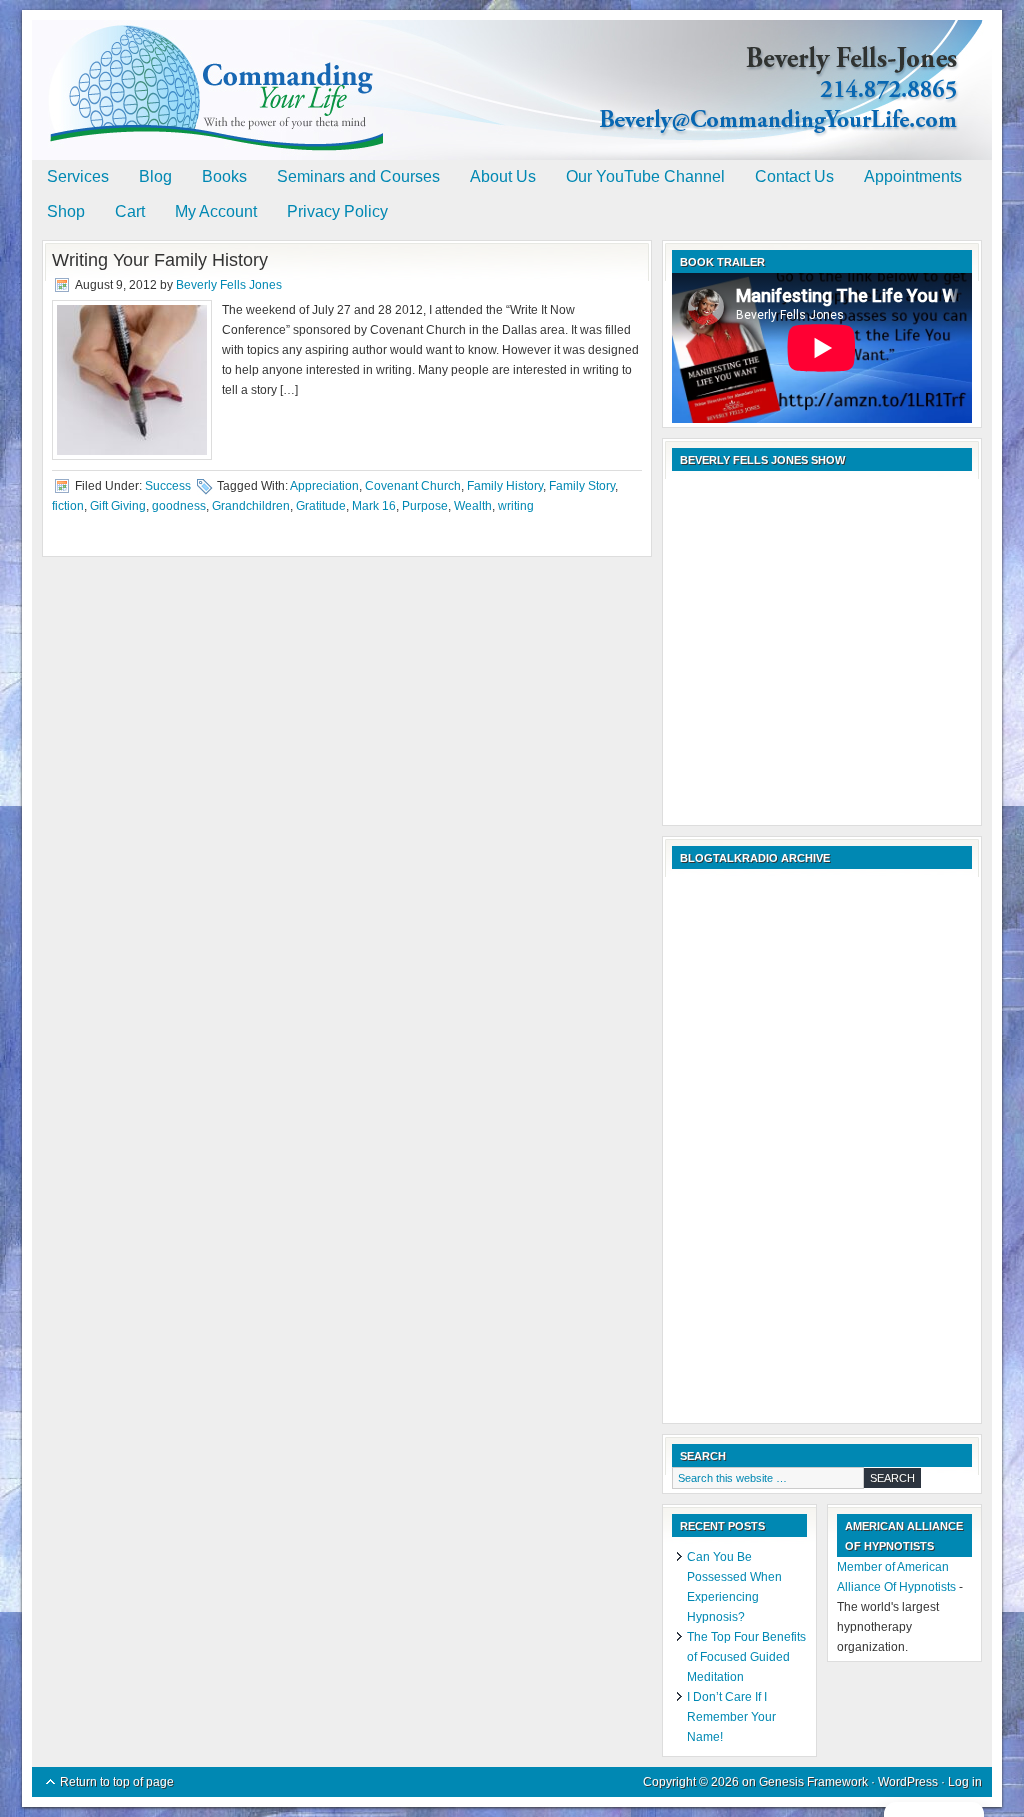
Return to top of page (117, 1782)
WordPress (908, 1782)
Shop (66, 211)
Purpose (425, 506)
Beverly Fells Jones (229, 285)
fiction (68, 506)
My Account (216, 211)
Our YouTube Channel (645, 176)
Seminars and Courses (358, 176)
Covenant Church (413, 486)
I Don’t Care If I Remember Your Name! (731, 1717)
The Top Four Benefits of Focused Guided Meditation (746, 1657)
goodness (179, 506)
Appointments (913, 176)
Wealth (473, 506)
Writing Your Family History (160, 260)
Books (224, 176)
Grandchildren (251, 506)
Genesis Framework (813, 1782)
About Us (503, 176)
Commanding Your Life (512, 70)
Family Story (582, 486)
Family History (505, 486)
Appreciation (324, 486)
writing (516, 506)
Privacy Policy (337, 211)
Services (78, 176)
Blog (155, 176)
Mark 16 (374, 506)
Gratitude (321, 506)
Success (168, 486)
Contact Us (794, 176)
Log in (965, 1782)
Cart (130, 211)
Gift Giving (118, 506)
